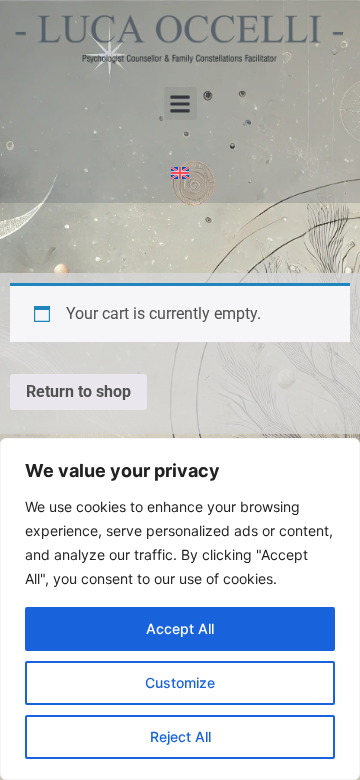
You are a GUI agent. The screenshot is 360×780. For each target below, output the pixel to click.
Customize (180, 682)
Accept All (180, 628)
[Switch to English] (180, 171)
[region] (180, 609)
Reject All (180, 736)
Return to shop (78, 391)
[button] (180, 103)
